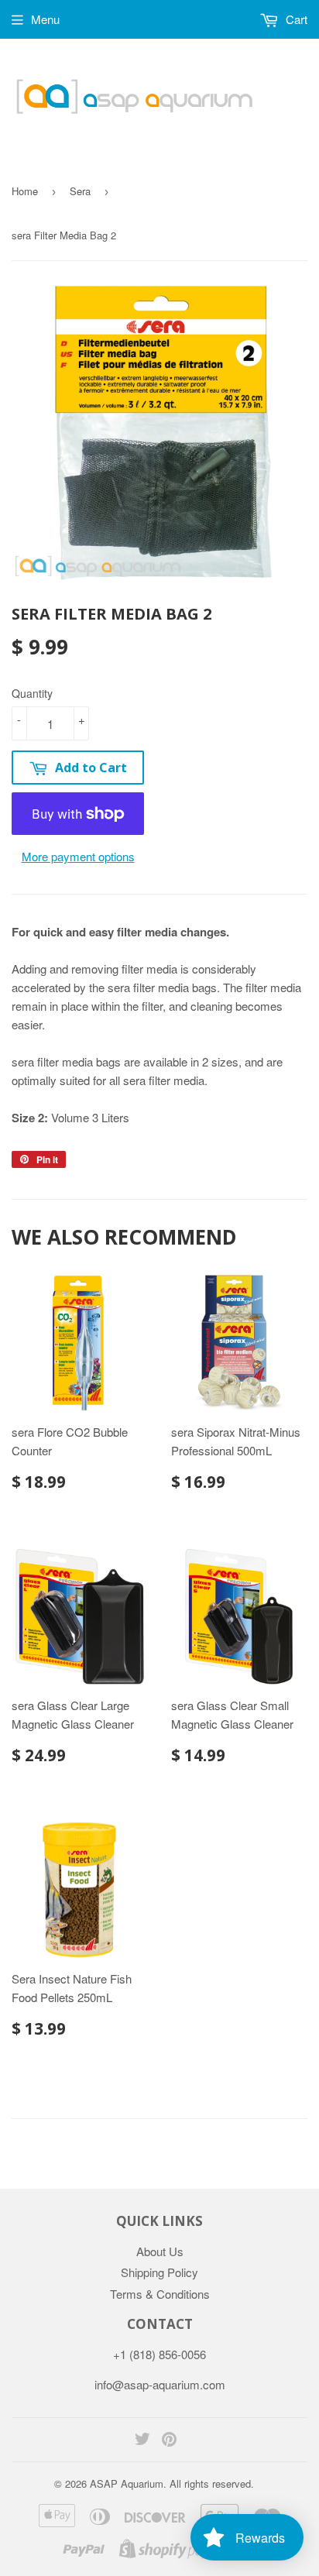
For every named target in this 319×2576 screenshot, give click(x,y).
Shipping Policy (159, 2272)
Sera (80, 191)
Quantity (32, 693)
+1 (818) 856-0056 (159, 2354)
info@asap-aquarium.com (160, 2384)
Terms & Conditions (160, 2294)
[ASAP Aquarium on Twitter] (142, 2440)
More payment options (78, 856)
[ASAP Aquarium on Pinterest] (169, 2440)
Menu (45, 19)
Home (25, 191)
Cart (295, 19)
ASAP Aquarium (127, 2483)
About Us (160, 2251)
